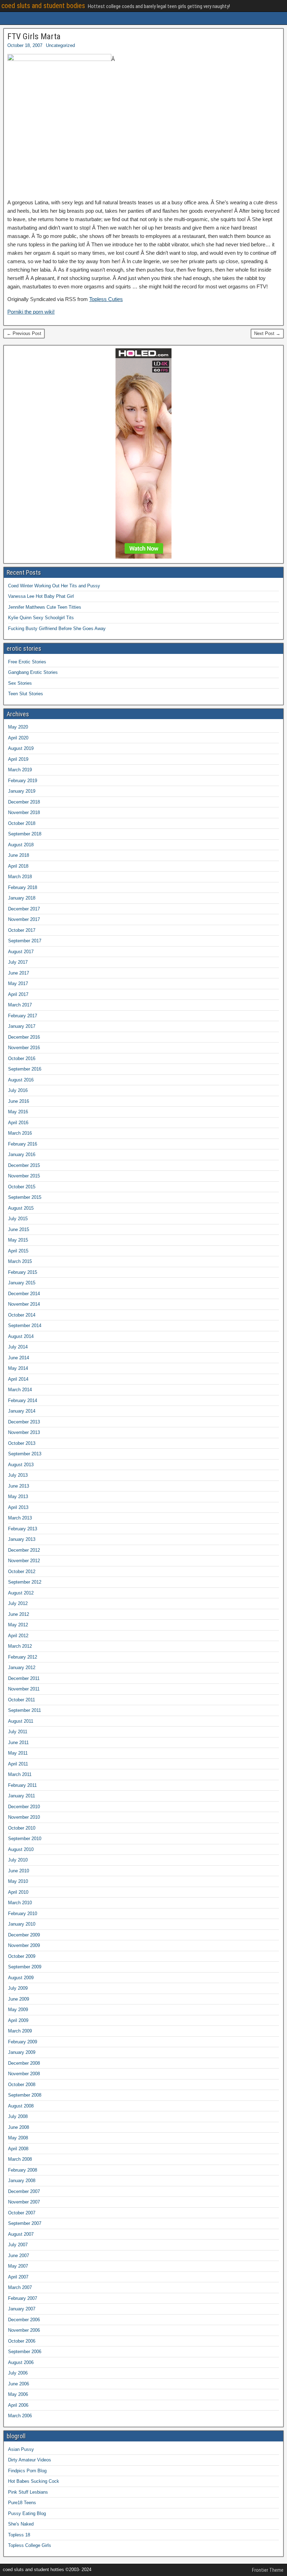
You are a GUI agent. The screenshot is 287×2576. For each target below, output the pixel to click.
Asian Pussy (21, 2449)
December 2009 (24, 1935)
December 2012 (24, 1550)
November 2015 (24, 1176)
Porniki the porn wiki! (31, 312)
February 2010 (23, 1914)
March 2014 (20, 1390)
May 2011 (18, 1753)
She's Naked (21, 2524)
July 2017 (18, 962)
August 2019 (21, 748)
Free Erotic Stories (27, 662)
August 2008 (21, 2106)
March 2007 (20, 2287)
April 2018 (18, 866)
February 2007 (23, 2298)
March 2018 (20, 877)
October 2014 (22, 1315)
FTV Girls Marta (34, 36)
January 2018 (22, 898)
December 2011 (24, 1678)
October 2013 (22, 1443)
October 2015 (22, 1187)
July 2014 (18, 1347)
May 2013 (18, 1497)
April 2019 (18, 759)
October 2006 (22, 2341)
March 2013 (20, 1518)
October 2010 (22, 1828)
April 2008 (18, 2149)
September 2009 (25, 1967)
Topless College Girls (30, 2545)
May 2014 (18, 1368)
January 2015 (22, 1283)
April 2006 (18, 2405)
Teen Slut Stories (26, 694)
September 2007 (25, 2223)
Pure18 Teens (22, 2503)
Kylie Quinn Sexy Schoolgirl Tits (41, 618)
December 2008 (24, 2063)
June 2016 (19, 1101)
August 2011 (21, 1721)
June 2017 (19, 973)
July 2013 (18, 1475)
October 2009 (22, 1956)
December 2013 (24, 1422)
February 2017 (23, 1016)
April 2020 (18, 738)
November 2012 (24, 1561)
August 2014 (21, 1336)
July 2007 (18, 2245)
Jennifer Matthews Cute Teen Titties (45, 607)
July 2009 (18, 1988)
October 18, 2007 (25, 45)
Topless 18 (19, 2535)
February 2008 (23, 2170)
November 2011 (24, 1689)
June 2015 (19, 1229)
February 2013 (23, 1529)
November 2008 (24, 2074)
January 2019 (22, 791)
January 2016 (22, 1154)
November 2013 (24, 1432)
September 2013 (25, 1454)
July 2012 (18, 1603)
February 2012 (23, 1657)
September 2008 (25, 2095)
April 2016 (18, 1123)
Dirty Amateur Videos (30, 2460)
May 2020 (18, 727)
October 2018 (22, 823)
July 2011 (18, 1732)
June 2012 (19, 1614)
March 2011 (20, 1774)
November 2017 (24, 919)
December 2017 (24, 909)
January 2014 (22, 1411)
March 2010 (20, 1903)
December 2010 (24, 1807)
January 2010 (22, 1924)
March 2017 (20, 1005)
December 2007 (24, 2191)
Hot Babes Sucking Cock (34, 2481)
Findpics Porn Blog (27, 2471)
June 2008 (19, 2127)
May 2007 (18, 2266)
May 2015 (18, 1240)
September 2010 (25, 1839)
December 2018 (24, 802)
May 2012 (18, 1625)
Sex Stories (20, 683)
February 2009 (23, 2042)
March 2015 (20, 1261)
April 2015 (18, 1251)
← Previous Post (24, 333)
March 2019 (20, 770)
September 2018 (25, 834)
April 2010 (18, 1892)
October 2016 (22, 1058)
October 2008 (22, 2085)
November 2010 (24, 1817)
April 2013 (18, 1507)
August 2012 (21, 1593)
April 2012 (18, 1636)
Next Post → (267, 333)
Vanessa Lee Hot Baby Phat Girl (41, 596)
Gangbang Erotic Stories (33, 672)
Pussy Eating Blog (27, 2513)
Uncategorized (60, 45)
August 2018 (21, 845)
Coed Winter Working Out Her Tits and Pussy (54, 586)
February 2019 (23, 781)
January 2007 (22, 2309)
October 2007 (22, 2213)
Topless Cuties (106, 299)
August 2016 (21, 1080)
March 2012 (20, 1646)
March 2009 (20, 2031)
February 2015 (23, 1272)
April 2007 (18, 2277)
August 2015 (21, 1208)
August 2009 (21, 1978)
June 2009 (19, 1999)
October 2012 (22, 1571)
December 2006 (24, 2320)
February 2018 (23, 887)
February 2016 (23, 1144)
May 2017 (18, 983)
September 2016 (25, 1069)
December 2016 (24, 1037)
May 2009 (18, 2010)
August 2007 (21, 2234)
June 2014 (19, 1358)
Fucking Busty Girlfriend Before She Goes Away (57, 628)
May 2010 (18, 1881)
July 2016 (18, 1090)
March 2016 (20, 1133)
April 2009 (18, 2020)
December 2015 (24, 1165)
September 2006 (25, 2352)
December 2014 (24, 1294)
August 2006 (21, 2362)
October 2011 (22, 1700)
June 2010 (19, 1871)
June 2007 (19, 2256)
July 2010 (18, 1860)
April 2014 (18, 1379)
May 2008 (18, 2138)
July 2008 (18, 2116)
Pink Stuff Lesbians (28, 2492)
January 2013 (22, 1539)
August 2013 (21, 1465)
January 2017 (22, 1026)
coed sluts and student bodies (43, 6)
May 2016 (18, 1112)
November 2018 (24, 812)
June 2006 (19, 2384)
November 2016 (24, 1048)
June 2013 (19, 1486)
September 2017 (25, 941)
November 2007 (24, 2202)
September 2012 (25, 1582)
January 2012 (22, 1668)
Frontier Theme (268, 2570)
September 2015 (25, 1197)
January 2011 (22, 1796)
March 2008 (20, 2159)
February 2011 (22, 1785)
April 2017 (18, 994)
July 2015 (18, 1219)
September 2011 (24, 1710)
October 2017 (22, 930)
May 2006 (18, 2394)
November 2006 (24, 2330)
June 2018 (19, 855)
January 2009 (22, 2052)
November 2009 (24, 1945)
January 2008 (22, 2181)
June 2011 (18, 1743)
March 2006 (20, 2416)
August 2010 (21, 1849)
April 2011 (18, 1764)
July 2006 (18, 2373)
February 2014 (23, 1400)
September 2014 (25, 1325)
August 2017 (21, 952)
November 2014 (24, 1304)
